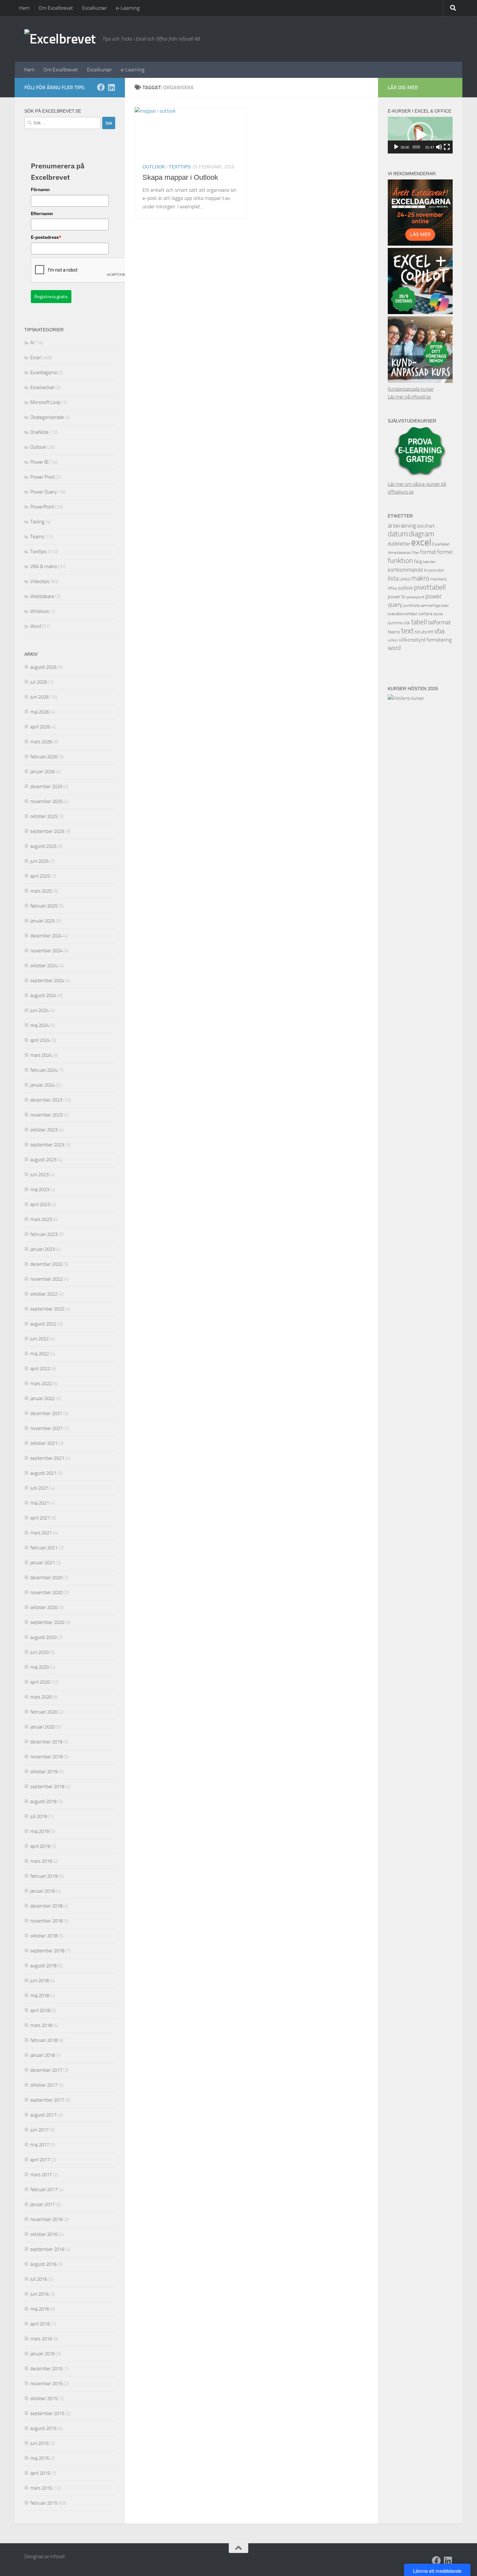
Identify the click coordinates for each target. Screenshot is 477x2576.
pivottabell (430, 587)
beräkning (404, 526)
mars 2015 (41, 2488)
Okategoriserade (47, 417)
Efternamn (42, 214)
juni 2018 (39, 1981)
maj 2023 (40, 1190)
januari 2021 (43, 1563)
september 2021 (47, 1458)
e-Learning (128, 8)
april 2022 (40, 1369)
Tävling (37, 522)
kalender (429, 562)
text (407, 631)
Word (36, 626)
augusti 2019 (43, 1801)
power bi (397, 597)
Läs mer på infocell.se (409, 397)
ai (390, 526)
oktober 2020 (44, 1607)
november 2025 (46, 801)
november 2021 (46, 1428)
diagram (422, 534)
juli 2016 (39, 2279)
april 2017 (40, 2160)
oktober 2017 (44, 2085)
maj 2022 (40, 1354)
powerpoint (415, 597)
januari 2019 (43, 1891)
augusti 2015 (43, 2428)
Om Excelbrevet (56, 8)
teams (394, 632)
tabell (419, 622)
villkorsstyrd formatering (425, 640)
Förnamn (40, 189)
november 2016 (46, 2219)
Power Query (43, 492)
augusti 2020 (43, 1637)
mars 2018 (41, 2025)
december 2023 (46, 1100)
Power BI (39, 462)
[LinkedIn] (111, 87)
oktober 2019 (44, 1772)
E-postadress (46, 237)
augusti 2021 (43, 1473)
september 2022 (47, 1309)
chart (429, 526)
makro (420, 578)
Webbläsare (42, 596)
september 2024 (47, 981)
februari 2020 (44, 1712)
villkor (393, 640)
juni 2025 (39, 861)
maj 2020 (40, 1667)
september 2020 (47, 1622)
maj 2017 (40, 2145)
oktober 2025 (44, 816)
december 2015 (46, 2369)
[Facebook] (101, 87)
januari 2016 (43, 2354)
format (428, 552)
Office (392, 588)
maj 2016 (40, 2309)
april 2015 (40, 2473)
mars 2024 (41, 1055)
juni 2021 (39, 1488)
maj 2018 (40, 1996)
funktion (400, 561)
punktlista (411, 605)
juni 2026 (39, 697)
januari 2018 (43, 2055)
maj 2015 (40, 2458)
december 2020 (46, 1578)
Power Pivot (43, 477)
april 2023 (40, 1204)
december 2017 (46, 2070)
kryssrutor (434, 570)
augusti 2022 (43, 1324)
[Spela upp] (396, 147)
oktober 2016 (44, 2234)
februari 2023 (44, 1234)
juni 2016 (39, 2294)
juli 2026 (39, 682)
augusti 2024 (43, 995)
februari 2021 (44, 1548)
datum (398, 534)
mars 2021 (41, 1533)
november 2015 (46, 2384)
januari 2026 (43, 772)
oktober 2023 (44, 1130)
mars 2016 (41, 2339)
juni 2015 (39, 2443)
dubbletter (399, 544)
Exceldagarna (43, 372)
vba (439, 631)
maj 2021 (40, 1503)
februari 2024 (44, 1070)
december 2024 (46, 936)
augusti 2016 (43, 2264)
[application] (420, 135)
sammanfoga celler (435, 606)
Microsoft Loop (45, 402)
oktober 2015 (44, 2399)
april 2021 (40, 1518)
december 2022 (46, 1264)
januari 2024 (43, 1085)
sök (407, 623)
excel (421, 542)
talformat (439, 623)
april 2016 (40, 2324)
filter (415, 553)
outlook (405, 588)
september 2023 (47, 1145)
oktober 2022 (44, 1294)
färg (418, 562)
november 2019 (46, 1757)
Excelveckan (42, 387)
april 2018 (40, 2010)
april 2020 (40, 1682)
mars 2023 (41, 1219)
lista (393, 579)
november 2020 (46, 1593)
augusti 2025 (43, 846)
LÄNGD (405, 579)
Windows (40, 611)
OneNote (39, 432)
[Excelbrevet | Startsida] (60, 39)
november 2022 (46, 1279)
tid (417, 632)
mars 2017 (41, 2175)
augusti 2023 (43, 1160)
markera (438, 579)
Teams (37, 537)
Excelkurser (94, 8)
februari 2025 (44, 906)
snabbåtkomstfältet (403, 614)
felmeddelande (399, 553)
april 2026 (40, 727)
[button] (420, 135)
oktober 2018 (44, 1936)
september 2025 (47, 831)
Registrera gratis (51, 297)
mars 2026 (41, 742)
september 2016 (47, 2249)
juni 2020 (39, 1652)
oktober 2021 (44, 1443)
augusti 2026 (43, 667)
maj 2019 (40, 1831)
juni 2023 (39, 1175)
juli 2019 (39, 1816)
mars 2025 (41, 891)
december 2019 (46, 1742)
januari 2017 (43, 2204)
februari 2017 (44, 2190)
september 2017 (47, 2100)
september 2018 (47, 1951)
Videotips (40, 581)
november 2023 (46, 1115)
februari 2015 (44, 2503)
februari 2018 (44, 2040)
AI (32, 343)
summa (395, 623)
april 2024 (40, 1040)
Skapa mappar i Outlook (180, 177)
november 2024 (46, 951)
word (394, 648)
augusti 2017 (43, 2115)
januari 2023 (43, 1249)
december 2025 (46, 787)
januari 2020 (43, 1727)
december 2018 (46, 1906)
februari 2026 (44, 757)
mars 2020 (41, 1697)
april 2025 (40, 876)
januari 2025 (43, 921)
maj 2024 (40, 1025)
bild (420, 526)
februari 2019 (44, 1876)
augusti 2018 (43, 1966)
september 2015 (47, 2413)
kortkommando (405, 570)
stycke (438, 614)
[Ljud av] (439, 147)
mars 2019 (41, 1861)
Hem (24, 8)
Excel (35, 358)
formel (445, 552)
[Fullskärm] (447, 147)
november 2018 (46, 1921)
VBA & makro (44, 567)
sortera (425, 614)
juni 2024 (39, 1010)
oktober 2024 (44, 966)
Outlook (154, 167)
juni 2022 (39, 1339)
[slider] (416, 147)
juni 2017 (39, 2130)
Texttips (180, 167)
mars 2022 (41, 1384)
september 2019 (47, 1787)
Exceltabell (441, 544)
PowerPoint (42, 507)
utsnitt (427, 632)
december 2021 (46, 1413)
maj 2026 (40, 712)
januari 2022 (43, 1398)
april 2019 (40, 1846)
